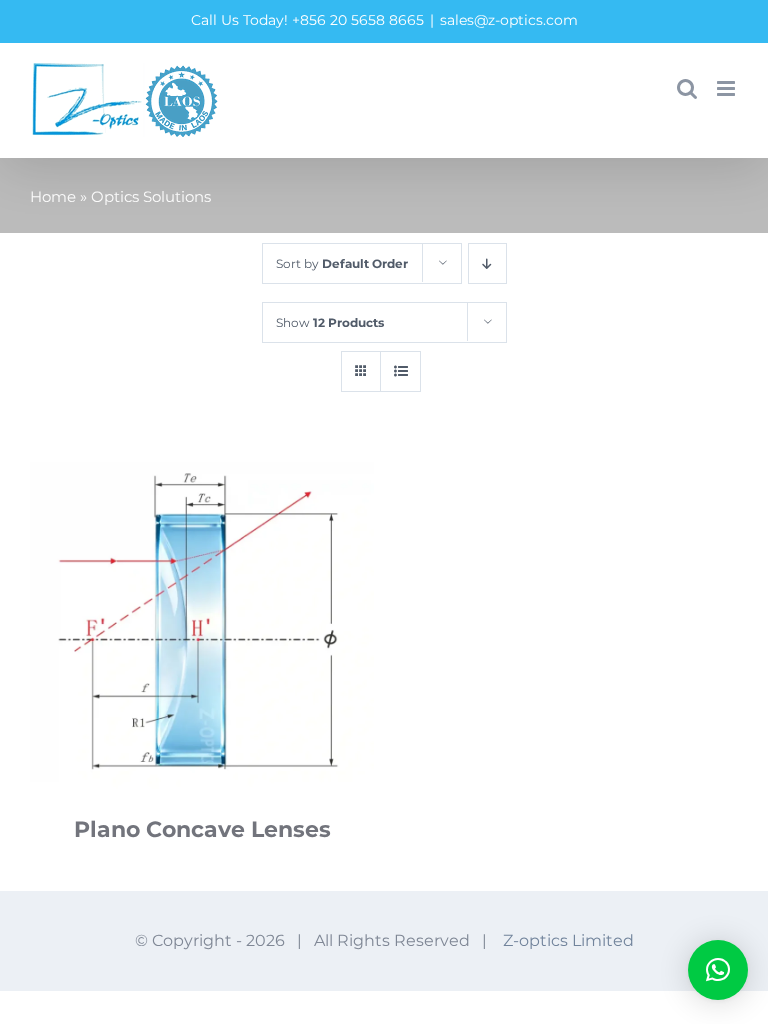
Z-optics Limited (568, 940)
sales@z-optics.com (509, 20)
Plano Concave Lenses (202, 829)
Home (53, 196)
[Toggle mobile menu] (727, 88)
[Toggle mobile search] (687, 88)
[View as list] (400, 371)
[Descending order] (487, 263)
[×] (718, 970)
